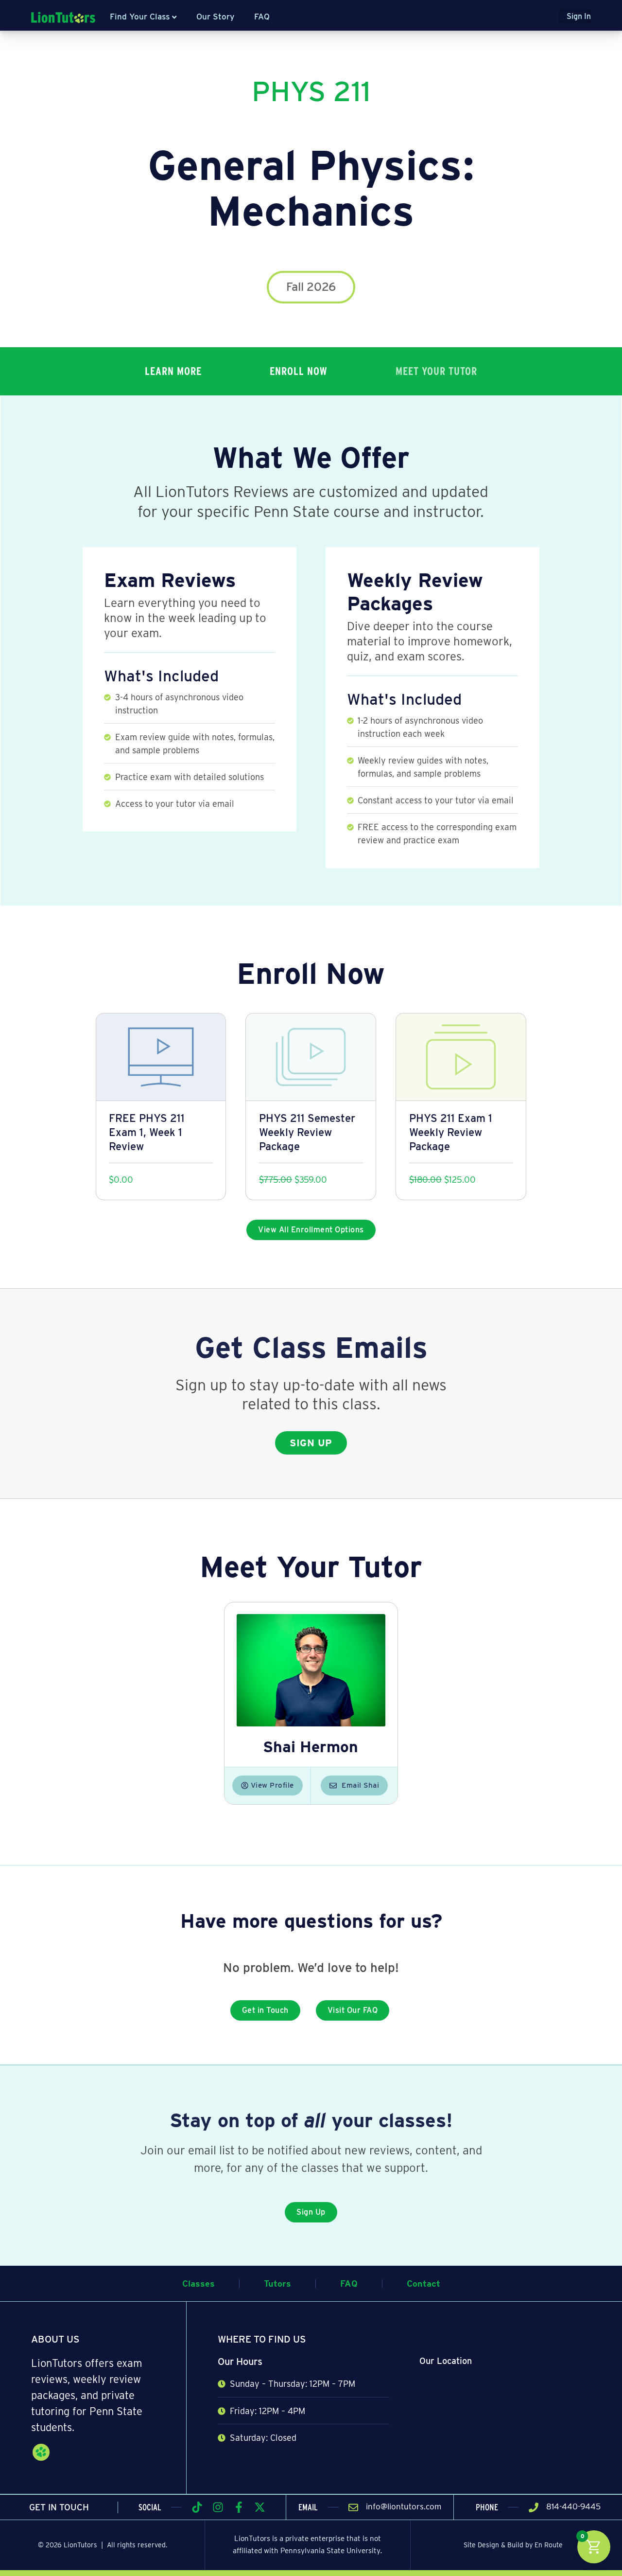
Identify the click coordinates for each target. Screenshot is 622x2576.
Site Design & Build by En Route (513, 2545)
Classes (199, 2283)
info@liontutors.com (404, 2506)
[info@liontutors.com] (353, 2507)
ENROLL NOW (299, 371)
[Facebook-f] (239, 2507)
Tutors (277, 2283)
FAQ (262, 17)
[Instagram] (218, 2507)
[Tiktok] (197, 2507)
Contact (423, 2283)
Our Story (215, 17)
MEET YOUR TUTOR (436, 371)
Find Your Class (140, 17)
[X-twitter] (260, 2507)
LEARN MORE (173, 371)
